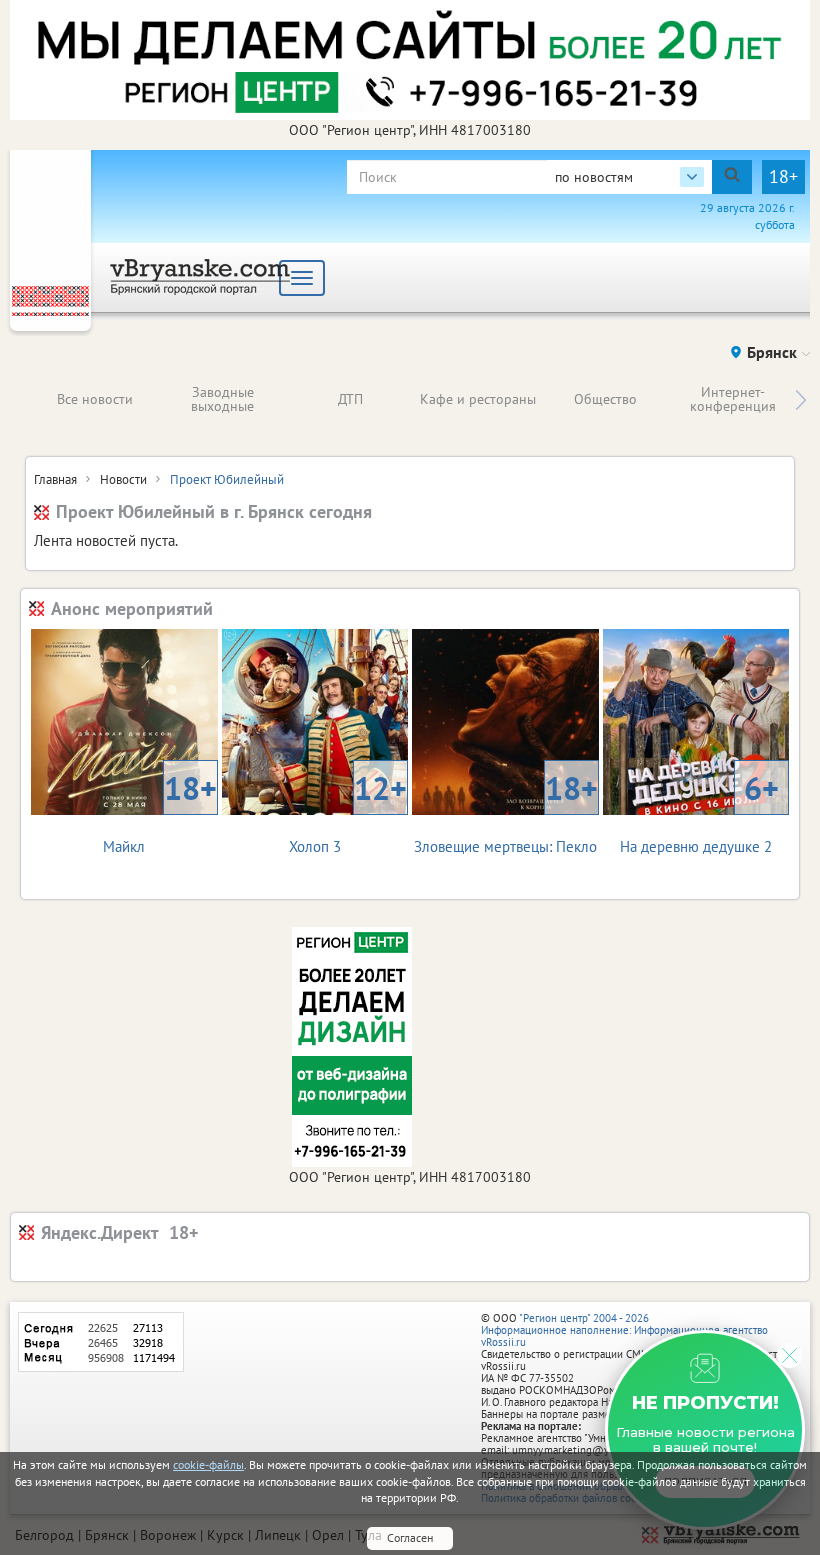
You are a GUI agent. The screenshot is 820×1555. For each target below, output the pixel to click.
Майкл (159, 811)
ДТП (350, 399)
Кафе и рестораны (478, 399)
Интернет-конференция (733, 399)
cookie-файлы (208, 1464)
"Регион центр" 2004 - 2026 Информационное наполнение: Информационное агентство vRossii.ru (624, 1330)
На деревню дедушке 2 (699, 811)
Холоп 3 (348, 811)
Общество (605, 399)
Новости (123, 479)
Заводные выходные (222, 399)
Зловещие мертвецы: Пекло (506, 811)
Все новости (95, 399)
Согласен (410, 1537)
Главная (55, 479)
